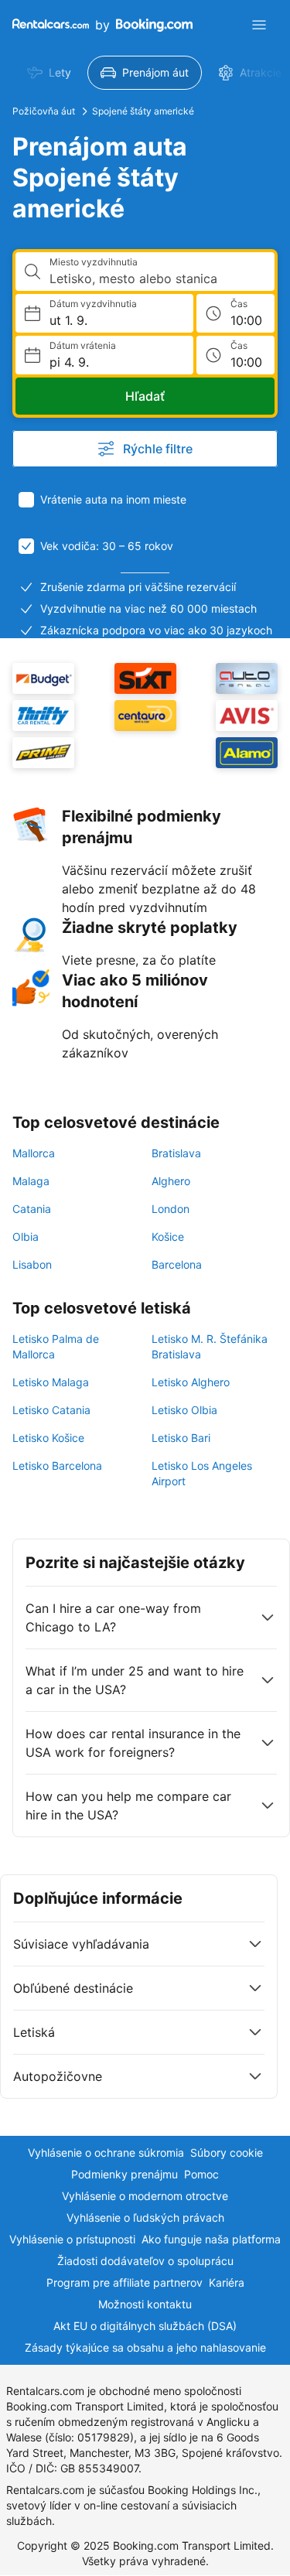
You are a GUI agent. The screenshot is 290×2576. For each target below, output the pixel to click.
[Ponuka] (259, 25)
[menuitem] (49, 73)
